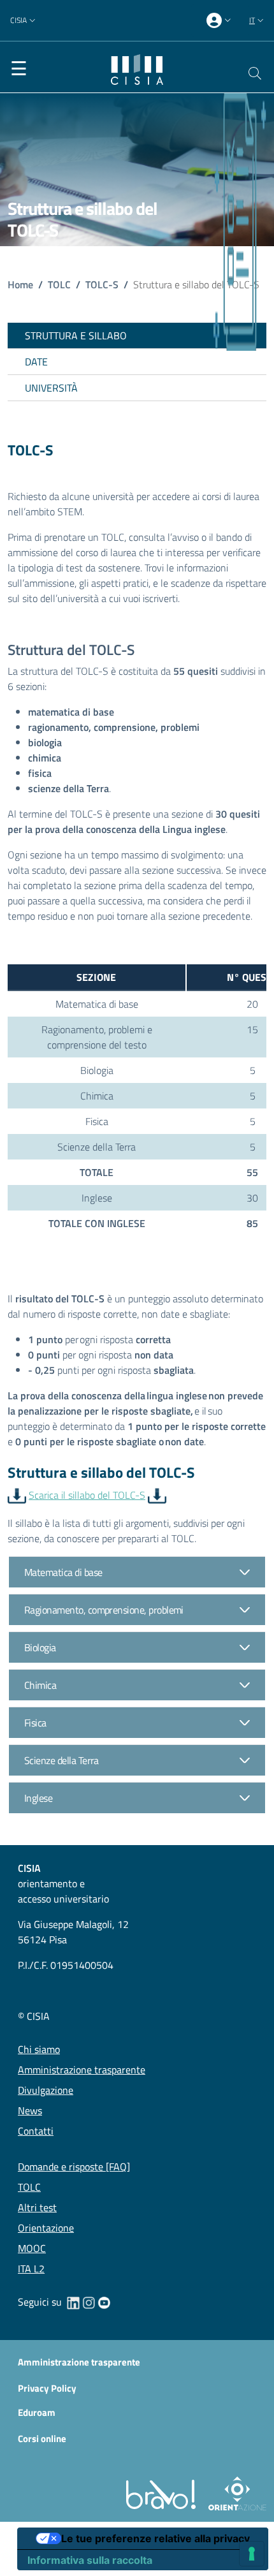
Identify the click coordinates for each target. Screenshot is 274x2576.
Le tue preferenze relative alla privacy (155, 2538)
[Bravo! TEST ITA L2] (163, 2493)
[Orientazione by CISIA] (235, 2493)
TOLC (59, 284)
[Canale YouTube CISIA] (104, 2302)
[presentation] (220, 21)
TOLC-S (102, 284)
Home (20, 284)
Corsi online (42, 2439)
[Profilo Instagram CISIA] (89, 2302)
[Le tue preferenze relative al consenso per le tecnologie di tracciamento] (252, 2554)
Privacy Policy (47, 2388)
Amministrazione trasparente (79, 2362)
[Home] (137, 68)
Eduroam (37, 2413)
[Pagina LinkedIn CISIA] (73, 2302)
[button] (24, 21)
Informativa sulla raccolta (90, 2560)
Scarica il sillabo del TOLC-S (87, 1495)
